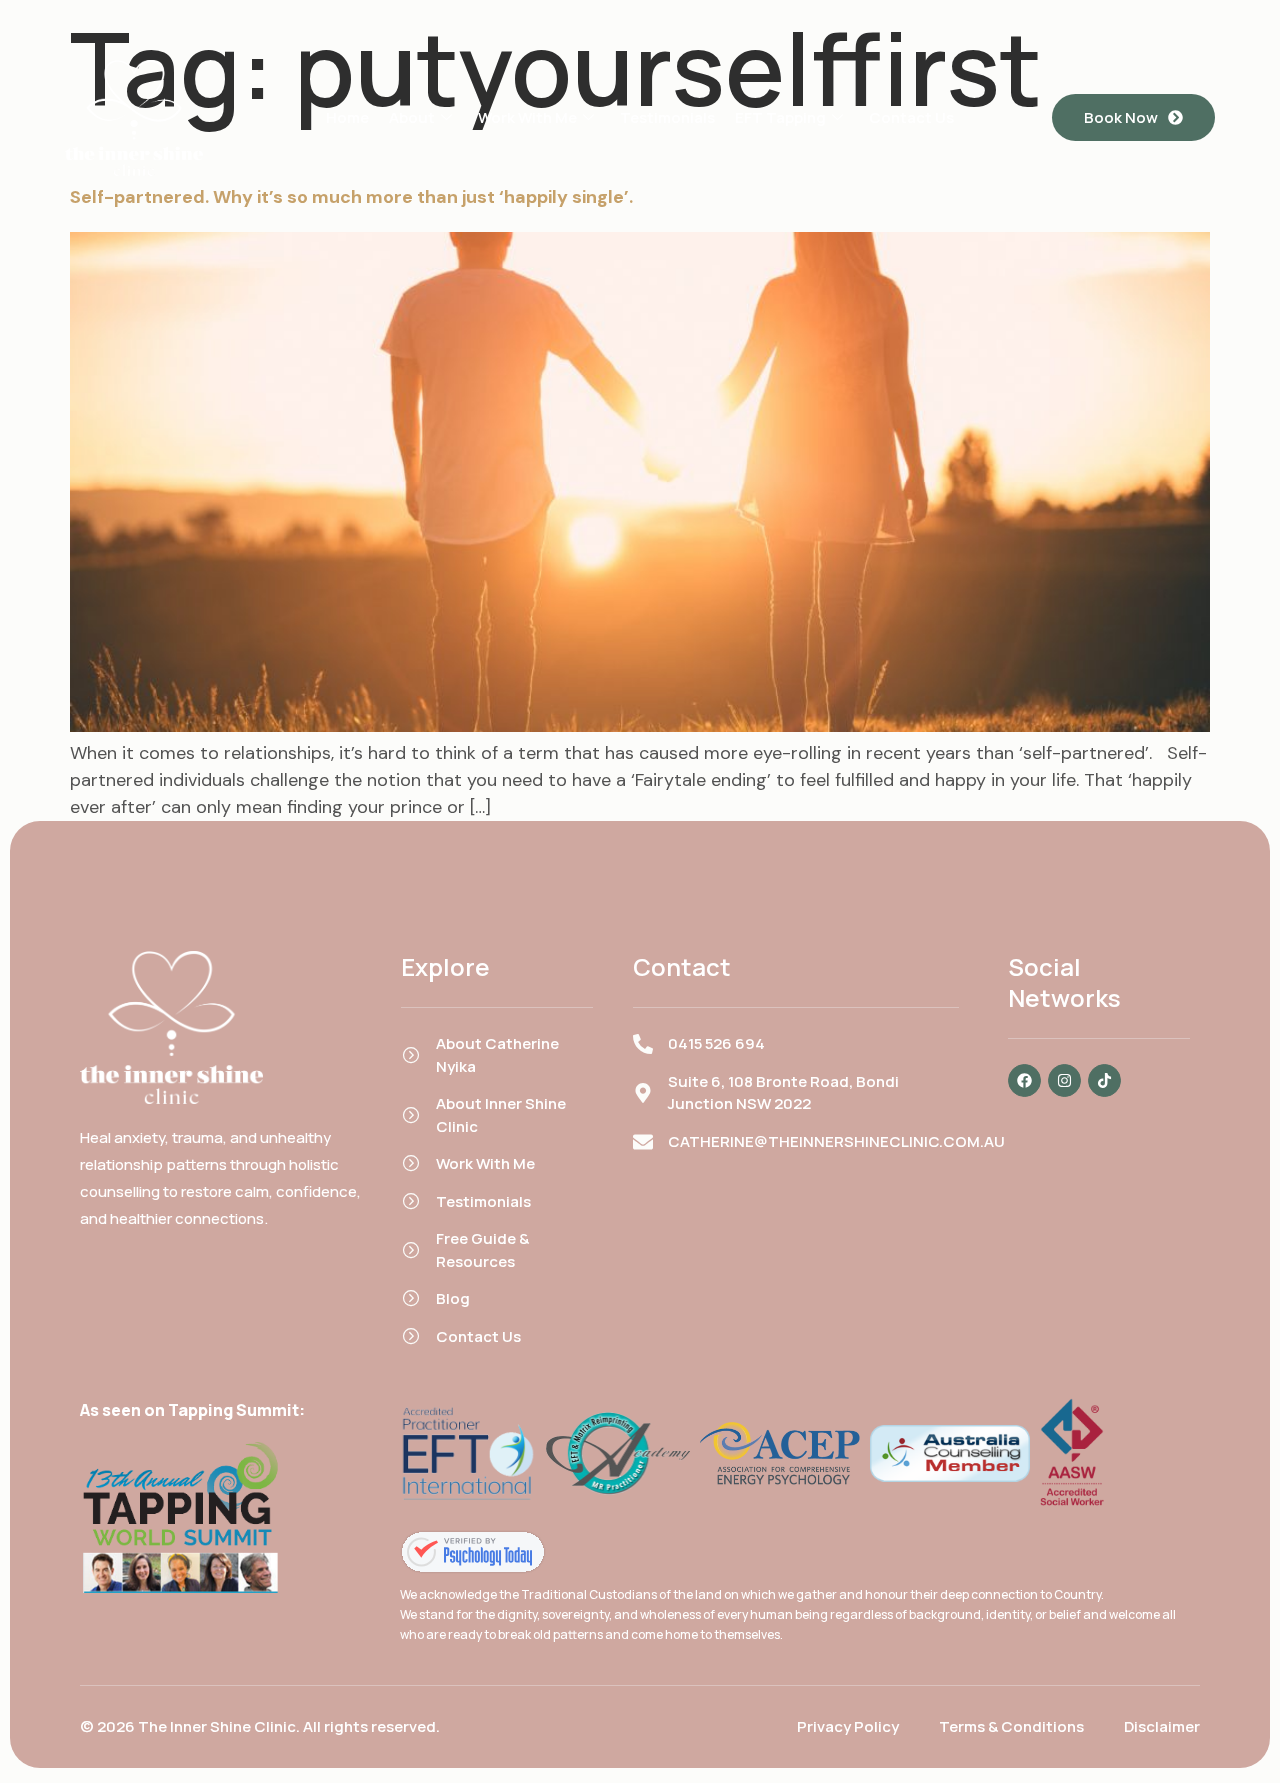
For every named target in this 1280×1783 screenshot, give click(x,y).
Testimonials (667, 117)
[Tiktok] (1104, 1080)
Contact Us (911, 117)
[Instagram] (1064, 1080)
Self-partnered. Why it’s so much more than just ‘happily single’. (351, 197)
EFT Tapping (780, 117)
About (412, 117)
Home (347, 117)
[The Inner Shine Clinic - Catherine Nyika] (473, 1552)
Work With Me (527, 117)
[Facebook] (1024, 1080)
